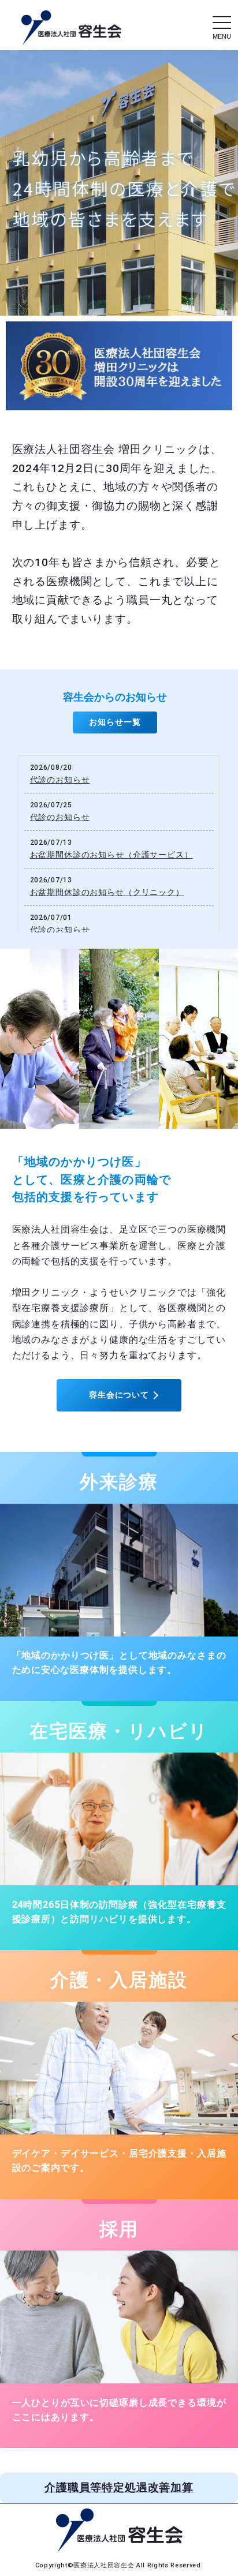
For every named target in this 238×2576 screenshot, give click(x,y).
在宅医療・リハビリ (119, 1731)
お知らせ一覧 (115, 722)
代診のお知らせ (60, 780)
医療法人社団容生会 (105, 2565)
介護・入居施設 (119, 1980)
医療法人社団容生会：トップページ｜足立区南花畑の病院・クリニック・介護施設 (72, 28)
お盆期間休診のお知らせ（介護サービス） (111, 855)
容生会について (119, 1395)
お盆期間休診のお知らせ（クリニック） (107, 892)
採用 (119, 2229)
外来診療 (119, 1482)
